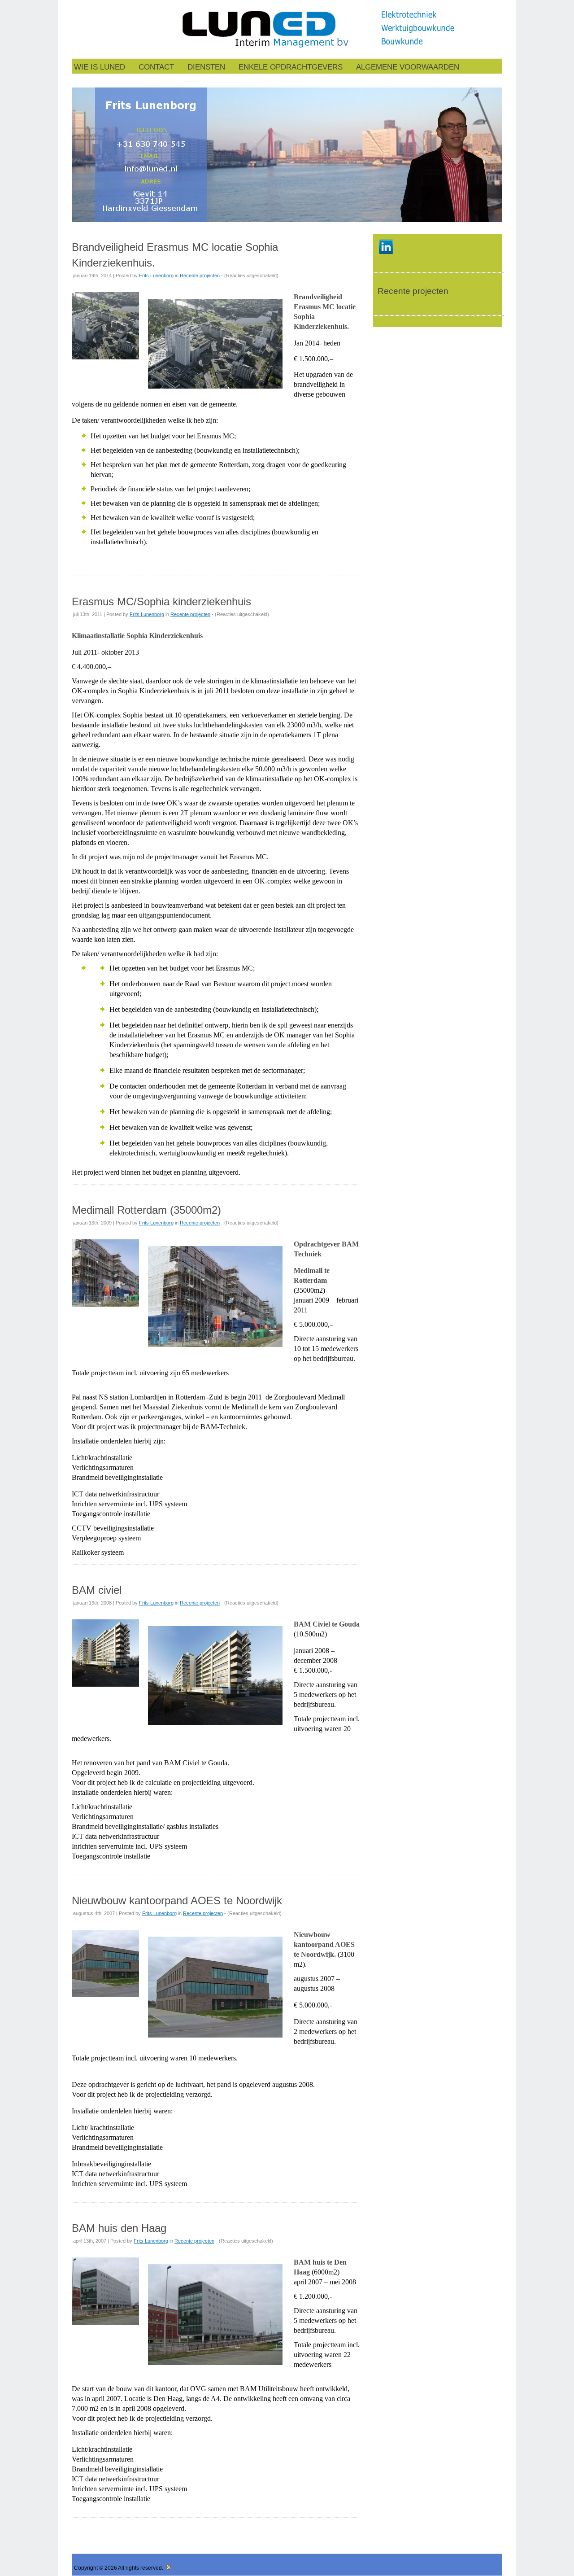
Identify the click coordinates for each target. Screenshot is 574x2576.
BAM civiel (97, 1590)
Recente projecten (200, 276)
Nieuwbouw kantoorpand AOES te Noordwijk (177, 1900)
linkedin (386, 247)
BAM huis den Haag (119, 2228)
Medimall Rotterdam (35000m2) (146, 1210)
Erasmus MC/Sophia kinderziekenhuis (161, 601)
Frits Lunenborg (156, 276)
